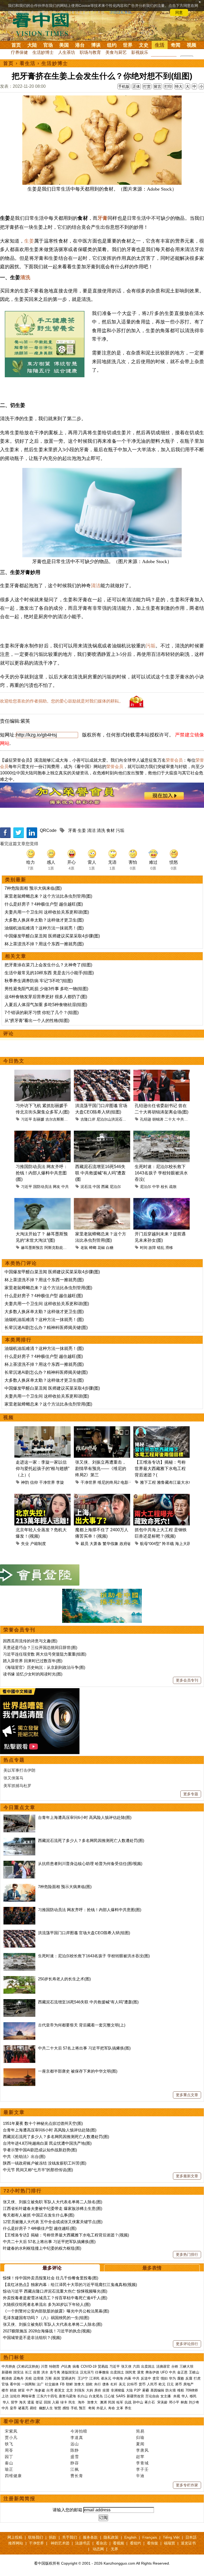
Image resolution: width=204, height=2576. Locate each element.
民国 (112, 2402)
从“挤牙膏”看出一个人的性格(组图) (37, 1021)
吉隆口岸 (88, 1119)
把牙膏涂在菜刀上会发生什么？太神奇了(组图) (48, 965)
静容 (75, 2463)
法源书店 (83, 2543)
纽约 (112, 45)
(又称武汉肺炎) (28, 2366)
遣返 (31, 2402)
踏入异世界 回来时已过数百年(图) (33, 1661)
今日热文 (14, 1061)
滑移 (169, 1248)
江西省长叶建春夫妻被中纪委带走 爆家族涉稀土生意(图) (53, 2208)
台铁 (175, 2366)
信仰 (34, 1482)
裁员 (84, 1544)
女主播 (166, 2396)
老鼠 (84, 1248)
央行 (97, 2384)
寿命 (112, 2408)
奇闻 (176, 45)
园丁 (9, 2457)
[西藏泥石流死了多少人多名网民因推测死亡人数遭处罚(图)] (19, 1840)
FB (62, 2384)
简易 (140, 2431)
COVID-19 (89, 2366)
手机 (74, 2408)
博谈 (96, 45)
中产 (30, 2390)
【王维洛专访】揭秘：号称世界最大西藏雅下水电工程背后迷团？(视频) (66, 2235)
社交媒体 (52, 2384)
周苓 (9, 2450)
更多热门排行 (187, 2254)
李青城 (142, 2463)
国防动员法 (42, 1187)
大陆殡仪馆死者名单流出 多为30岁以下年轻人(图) (47, 2304)
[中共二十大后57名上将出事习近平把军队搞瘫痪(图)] (19, 2048)
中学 (156, 1187)
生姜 (29, 241)
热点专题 (14, 1760)
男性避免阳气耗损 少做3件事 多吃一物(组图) (46, 989)
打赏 (147, 86)
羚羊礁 (168, 1544)
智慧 (58, 2408)
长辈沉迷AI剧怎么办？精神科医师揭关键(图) (46, 1328)
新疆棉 (7, 2372)
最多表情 (152, 2268)
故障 (152, 1248)
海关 (23, 2402)
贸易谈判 (69, 2378)
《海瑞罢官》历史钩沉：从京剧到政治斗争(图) (44, 1667)
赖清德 (7, 2378)
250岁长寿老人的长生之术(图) (64, 1979)
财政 (13, 2390)
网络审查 (28, 2396)
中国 (96, 1187)
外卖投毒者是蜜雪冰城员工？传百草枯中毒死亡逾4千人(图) (55, 2298)
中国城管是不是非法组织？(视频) (32, 2338)
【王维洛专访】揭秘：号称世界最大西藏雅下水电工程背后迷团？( (160, 1469)
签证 (39, 2402)
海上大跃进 (185, 1544)
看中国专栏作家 (22, 2421)
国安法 (18, 2372)
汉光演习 (87, 2372)
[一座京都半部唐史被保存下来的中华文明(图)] (19, 2071)
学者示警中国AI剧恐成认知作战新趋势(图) (40, 2150)
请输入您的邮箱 (67, 2510)
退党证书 (188, 2543)
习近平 (27, 1119)
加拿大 (79, 2384)
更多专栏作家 (187, 2485)
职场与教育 (90, 52)
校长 (164, 1187)
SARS (121, 2396)
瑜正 (9, 2469)
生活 (160, 45)
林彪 (184, 2402)
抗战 (128, 2402)
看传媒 (152, 2543)
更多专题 (191, 1794)
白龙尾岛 (96, 2396)
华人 (185, 2396)
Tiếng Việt (171, 2537)
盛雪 (75, 2457)
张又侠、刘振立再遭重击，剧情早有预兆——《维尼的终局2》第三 (101, 1469)
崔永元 (106, 2378)
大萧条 (95, 1544)
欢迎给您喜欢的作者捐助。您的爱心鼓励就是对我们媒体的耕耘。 (62, 701)
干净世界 (47, 1482)
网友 (57, 1187)
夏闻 (140, 2444)
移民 (193, 2396)
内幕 (128, 2378)
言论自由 (152, 2396)
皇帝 (13, 2408)
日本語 (191, 2537)
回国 (47, 2402)
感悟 (66, 2408)
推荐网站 (16, 2543)
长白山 (82, 2396)
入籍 (56, 2402)
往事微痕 (102, 2372)
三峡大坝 (186, 2366)
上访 (5, 2396)
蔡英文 (60, 2390)
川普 (44, 2366)
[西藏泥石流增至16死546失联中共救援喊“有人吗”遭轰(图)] (19, 2002)
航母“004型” (150, 1544)
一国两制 (28, 2384)
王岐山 (194, 2372)
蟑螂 (93, 1248)
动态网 (98, 2549)
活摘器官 (163, 2366)
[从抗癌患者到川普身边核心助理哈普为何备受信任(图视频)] (19, 1864)
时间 (144, 1248)
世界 (128, 45)
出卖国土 (148, 2366)
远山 (75, 2444)
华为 (172, 2378)
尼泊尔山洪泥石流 (111, 1119)
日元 (170, 2384)
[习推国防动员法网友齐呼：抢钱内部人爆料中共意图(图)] (19, 1910)
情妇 (164, 2378)
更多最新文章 (187, 2176)
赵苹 (140, 2457)
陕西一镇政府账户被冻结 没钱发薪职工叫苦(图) (45, 2163)
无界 (114, 2549)
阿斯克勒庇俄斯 (57, 1248)
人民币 (152, 2384)
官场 (48, 45)
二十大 (170, 1119)
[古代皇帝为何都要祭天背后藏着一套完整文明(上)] (19, 2025)
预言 (83, 2408)
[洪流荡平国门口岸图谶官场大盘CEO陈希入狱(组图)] (19, 1933)
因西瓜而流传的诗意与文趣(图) (30, 1641)
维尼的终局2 (109, 1482)
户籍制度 (38, 1544)
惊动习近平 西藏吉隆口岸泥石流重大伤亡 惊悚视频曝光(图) (55, 2291)
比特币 (132, 2384)
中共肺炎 (8, 2366)
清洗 (25, 277)
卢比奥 (66, 2366)
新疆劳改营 (135, 2396)
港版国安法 (70, 2372)
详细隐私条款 (121, 12)
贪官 (156, 2378)
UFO (164, 2372)
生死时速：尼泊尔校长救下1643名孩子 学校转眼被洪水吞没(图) (94, 1956)
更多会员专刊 (187, 1680)
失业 (25, 1544)
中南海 (118, 2378)
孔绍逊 (146, 1119)
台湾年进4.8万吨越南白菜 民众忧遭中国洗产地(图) (47, 2143)
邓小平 (174, 2402)
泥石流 (86, 1187)
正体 (136, 86)
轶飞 (9, 2444)
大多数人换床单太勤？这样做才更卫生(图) (44, 920)
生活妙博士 (43, 52)
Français (150, 2537)
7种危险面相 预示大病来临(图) (33, 888)
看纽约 (135, 2543)
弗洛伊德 (152, 2372)
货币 (142, 2384)
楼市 (5, 2390)
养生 (128, 2408)
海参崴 (40, 2390)
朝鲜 (69, 2384)
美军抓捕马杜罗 (17, 1786)
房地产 (188, 2384)
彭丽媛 (39, 1119)
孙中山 (138, 2402)
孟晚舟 (18, 2378)
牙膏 (103, 218)
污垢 (151, 646)
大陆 (32, 45)
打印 (168, 86)
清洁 (96, 586)
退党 (141, 2372)
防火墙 (171, 2390)
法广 (40, 2384)
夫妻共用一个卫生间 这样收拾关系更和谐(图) (47, 912)
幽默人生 (46, 2408)
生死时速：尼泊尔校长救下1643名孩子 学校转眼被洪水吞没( (161, 1173)
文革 (120, 2408)
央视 (177, 2396)
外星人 (102, 2408)
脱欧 (89, 2384)
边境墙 (38, 2378)
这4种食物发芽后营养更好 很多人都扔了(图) (46, 997)
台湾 (50, 2390)
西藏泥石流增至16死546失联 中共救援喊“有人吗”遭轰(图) (88, 2002)
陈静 (75, 2450)
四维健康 (13, 2476)
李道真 (77, 2437)
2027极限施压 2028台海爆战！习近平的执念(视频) (47, 2331)
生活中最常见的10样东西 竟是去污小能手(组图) (49, 973)
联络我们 (36, 2537)
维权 (181, 2390)
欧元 (162, 2384)
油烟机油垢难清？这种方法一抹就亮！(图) (44, 928)
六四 (136, 2366)
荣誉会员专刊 (19, 1630)
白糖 (110, 1248)
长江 (28, 2372)
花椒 (101, 1248)
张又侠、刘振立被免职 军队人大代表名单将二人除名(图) (53, 2202)
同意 (179, 12)
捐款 (53, 2537)
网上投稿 (15, 2537)
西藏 (105, 1187)
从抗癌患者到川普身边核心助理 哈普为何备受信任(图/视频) (90, 1864)
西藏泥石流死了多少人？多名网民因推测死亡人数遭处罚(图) (91, 1840)
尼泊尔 (115, 1187)
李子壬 (142, 2469)
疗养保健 (19, 52)
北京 (70, 2390)
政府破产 (127, 1544)
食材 (110, 830)
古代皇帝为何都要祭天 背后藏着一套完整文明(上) (82, 2025)
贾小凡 (11, 2437)
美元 (122, 2384)
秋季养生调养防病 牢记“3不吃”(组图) (39, 981)
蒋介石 (150, 2402)
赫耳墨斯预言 (32, 1248)
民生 (73, 2402)
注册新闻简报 (19, 2499)
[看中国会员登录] (40, 1575)
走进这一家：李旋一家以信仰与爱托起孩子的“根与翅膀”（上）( (42, 1469)
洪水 (45, 2372)
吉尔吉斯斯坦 (57, 1119)
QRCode (48, 830)
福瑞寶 (169, 2543)
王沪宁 (83, 2378)
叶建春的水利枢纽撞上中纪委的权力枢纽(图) (42, 2248)
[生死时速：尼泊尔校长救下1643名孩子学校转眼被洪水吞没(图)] (19, 1956)
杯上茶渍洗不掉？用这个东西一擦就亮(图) (44, 944)
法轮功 (15, 2396)
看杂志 (101, 2543)
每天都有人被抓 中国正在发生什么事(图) (39, 2215)
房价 (98, 2390)
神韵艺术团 (60, 2543)
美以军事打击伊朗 (19, 1770)
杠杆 (114, 2384)
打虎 (197, 2378)
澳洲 (103, 2402)
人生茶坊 (67, 52)
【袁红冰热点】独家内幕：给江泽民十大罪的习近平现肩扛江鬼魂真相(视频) (70, 2285)
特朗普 (54, 2366)
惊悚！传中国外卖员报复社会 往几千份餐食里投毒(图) (51, 2278)
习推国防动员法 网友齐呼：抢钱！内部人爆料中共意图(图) (42, 1173)
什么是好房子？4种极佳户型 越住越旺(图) (44, 904)
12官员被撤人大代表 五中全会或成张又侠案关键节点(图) (53, 2222)
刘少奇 (194, 2402)
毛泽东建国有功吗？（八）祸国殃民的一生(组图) (46, 2318)
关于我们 (70, 2537)
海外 (82, 2402)
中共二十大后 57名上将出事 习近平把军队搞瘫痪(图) (84, 2048)
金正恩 (182, 2372)
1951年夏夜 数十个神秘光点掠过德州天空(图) (43, 2123)
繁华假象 (110, 1544)
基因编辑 (157, 2390)
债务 (106, 2384)
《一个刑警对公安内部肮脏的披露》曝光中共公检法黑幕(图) (56, 2311)
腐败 (181, 2378)
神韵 (25, 1482)
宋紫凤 (11, 2431)
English (130, 2537)
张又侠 (126, 2366)
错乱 (161, 1248)
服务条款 (90, 2537)
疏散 (173, 1187)
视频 (192, 45)
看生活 (28, 63)
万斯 (48, 2378)
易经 (34, 2408)
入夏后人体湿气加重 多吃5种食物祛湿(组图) (46, 1005)
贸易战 (103, 2366)
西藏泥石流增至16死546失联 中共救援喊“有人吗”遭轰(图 (100, 1173)
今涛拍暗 (79, 2431)
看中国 (44, 24)
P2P (137, 2390)
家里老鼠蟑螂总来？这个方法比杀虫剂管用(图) (48, 896)
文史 (144, 45)
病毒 (76, 2366)
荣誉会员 (174, 760)
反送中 (146, 2378)
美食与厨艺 (116, 52)
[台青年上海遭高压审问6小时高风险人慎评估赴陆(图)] (19, 1817)
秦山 (9, 2463)
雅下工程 (148, 1482)
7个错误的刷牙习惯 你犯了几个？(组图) (42, 1013)
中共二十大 (186, 1119)
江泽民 (94, 2378)
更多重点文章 (187, 2095)
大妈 (90, 2390)
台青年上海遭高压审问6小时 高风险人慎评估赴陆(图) (85, 1817)
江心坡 (109, 2396)
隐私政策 (111, 2537)
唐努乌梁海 (67, 2396)
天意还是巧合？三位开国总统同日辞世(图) (40, 1647)
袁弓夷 (55, 2372)
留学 (14, 2402)
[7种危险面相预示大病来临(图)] (19, 1887)
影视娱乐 (140, 52)
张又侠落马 (13, 1778)
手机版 (124, 86)
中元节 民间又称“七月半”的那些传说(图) (38, 2170)
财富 (22, 2390)
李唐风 (142, 2450)
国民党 (131, 2372)
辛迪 (140, 2476)
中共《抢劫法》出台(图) (24, 2156)
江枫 (75, 2469)
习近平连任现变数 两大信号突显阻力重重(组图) (45, 1654)
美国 (64, 45)
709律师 (192, 2390)
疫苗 (37, 2372)
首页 (16, 45)
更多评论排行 (187, 2344)
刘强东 (80, 2390)
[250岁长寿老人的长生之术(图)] (19, 1979)
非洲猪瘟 (118, 2390)
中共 (65, 1187)
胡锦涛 (158, 1119)
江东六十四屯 (47, 2396)
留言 (158, 86)
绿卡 (64, 2402)
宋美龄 (162, 2402)
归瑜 (140, 2437)
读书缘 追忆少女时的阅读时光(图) (33, 1674)
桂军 (120, 2402)
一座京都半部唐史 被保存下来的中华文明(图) (78, 2071)
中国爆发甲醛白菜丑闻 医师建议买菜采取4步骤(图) (52, 936)
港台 (80, 45)
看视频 (118, 2543)
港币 (178, 2384)
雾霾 (146, 2390)
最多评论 (52, 2268)
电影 (125, 1482)
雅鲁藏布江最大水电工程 (179, 1482)
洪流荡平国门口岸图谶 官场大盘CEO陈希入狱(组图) (84, 1933)
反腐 (189, 2378)
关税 (28, 2378)
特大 (179, 86)
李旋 (60, 1482)
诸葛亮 (23, 2408)
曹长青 (77, 2476)
